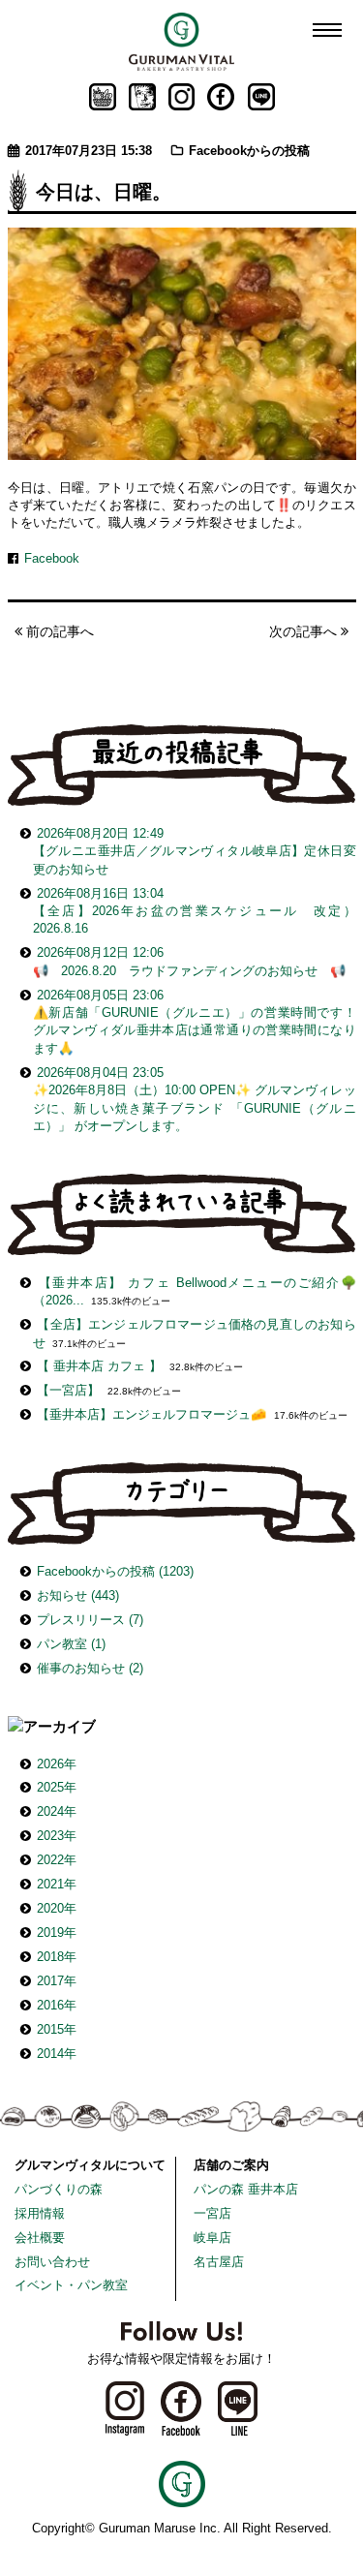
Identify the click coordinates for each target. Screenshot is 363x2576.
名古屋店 (219, 2262)
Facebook (52, 558)
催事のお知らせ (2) (90, 1668)
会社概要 (40, 2238)
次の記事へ (305, 631)
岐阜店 (212, 2238)
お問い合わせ (52, 2262)
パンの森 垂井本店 (246, 2189)
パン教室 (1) (71, 1644)
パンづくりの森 (59, 2189)
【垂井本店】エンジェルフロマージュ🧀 (151, 1414)
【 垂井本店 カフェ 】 (99, 1366)
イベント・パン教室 (71, 2285)
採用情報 (40, 2213)
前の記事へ (58, 631)
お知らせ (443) (78, 1595)
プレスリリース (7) (90, 1620)
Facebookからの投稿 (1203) (115, 1571)
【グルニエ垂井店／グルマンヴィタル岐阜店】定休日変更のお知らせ (195, 851)
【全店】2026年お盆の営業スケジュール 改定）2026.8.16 (195, 911)
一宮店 (212, 2213)
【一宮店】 (68, 1390)
